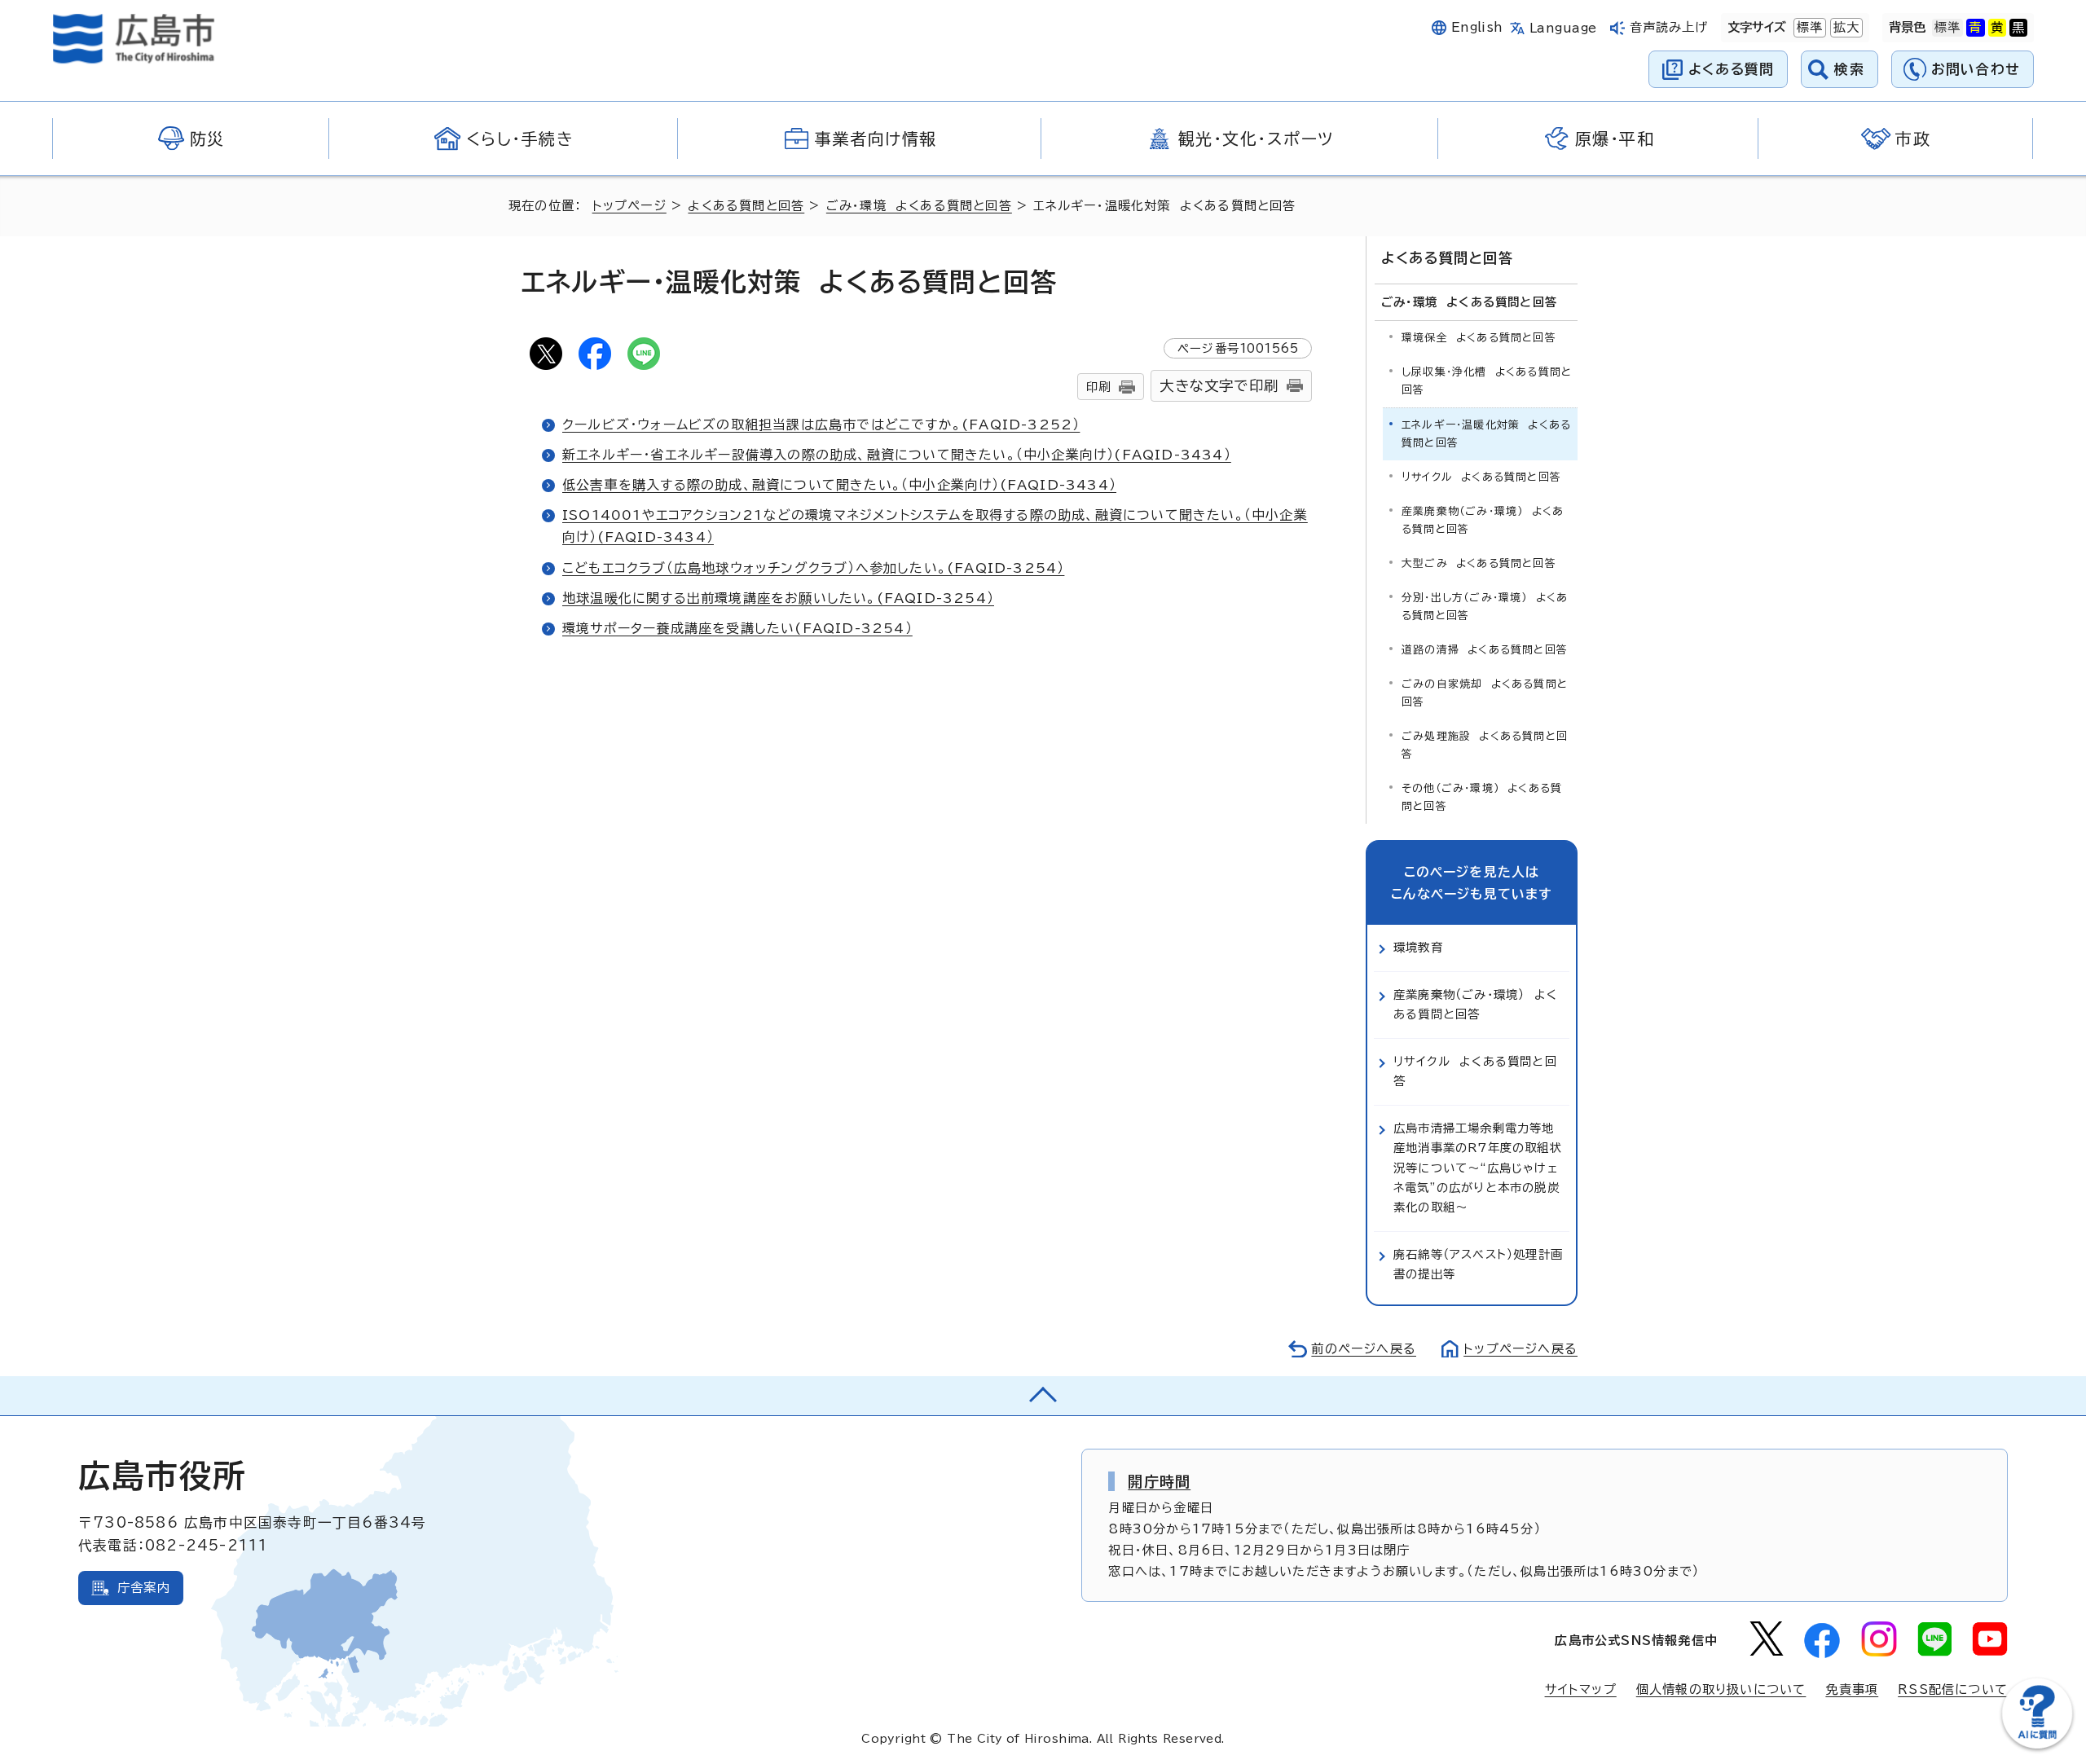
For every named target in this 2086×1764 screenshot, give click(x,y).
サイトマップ (1581, 1689)
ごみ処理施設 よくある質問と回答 (1485, 745)
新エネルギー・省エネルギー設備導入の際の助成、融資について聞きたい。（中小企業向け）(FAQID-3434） (897, 455)
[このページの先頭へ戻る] (1043, 1396)
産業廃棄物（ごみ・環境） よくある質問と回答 (1483, 520)
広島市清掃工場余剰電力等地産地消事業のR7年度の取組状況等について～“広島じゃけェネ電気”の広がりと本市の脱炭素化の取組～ (1478, 1168)
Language (1563, 28)
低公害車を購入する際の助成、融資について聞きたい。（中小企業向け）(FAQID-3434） (839, 485)
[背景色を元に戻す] (1947, 28)
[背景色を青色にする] (1975, 28)
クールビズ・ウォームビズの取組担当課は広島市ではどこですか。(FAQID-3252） (821, 425)
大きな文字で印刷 (1219, 386)
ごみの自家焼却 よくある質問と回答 (1485, 693)
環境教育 (1418, 947)
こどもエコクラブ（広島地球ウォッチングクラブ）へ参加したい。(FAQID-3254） (813, 568)
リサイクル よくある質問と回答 (1481, 477)
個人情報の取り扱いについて (1721, 1689)
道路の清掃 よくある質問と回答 (1485, 650)
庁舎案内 (144, 1588)
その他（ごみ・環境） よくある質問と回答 (1482, 797)
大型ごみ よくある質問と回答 (1479, 563)
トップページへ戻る (1520, 1349)
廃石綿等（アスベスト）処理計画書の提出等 (1478, 1264)
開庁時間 (1159, 1481)
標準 (1808, 27)
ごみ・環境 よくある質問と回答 (919, 206)
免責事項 (1852, 1689)
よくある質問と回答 (746, 206)
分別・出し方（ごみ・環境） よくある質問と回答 (1485, 607)
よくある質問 (1731, 69)
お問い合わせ (1976, 69)
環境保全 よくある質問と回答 (1479, 338)
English (1477, 27)
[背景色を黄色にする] (1997, 28)
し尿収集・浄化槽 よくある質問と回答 (1487, 381)
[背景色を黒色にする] (2018, 28)
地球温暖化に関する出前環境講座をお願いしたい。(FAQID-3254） (778, 598)
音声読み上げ (1669, 27)
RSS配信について (1953, 1689)
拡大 (1845, 27)
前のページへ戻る (1364, 1349)
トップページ (629, 206)
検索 (1849, 69)
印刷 (1098, 387)
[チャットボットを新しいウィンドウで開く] (2037, 1745)
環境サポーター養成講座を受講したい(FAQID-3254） (737, 628)
